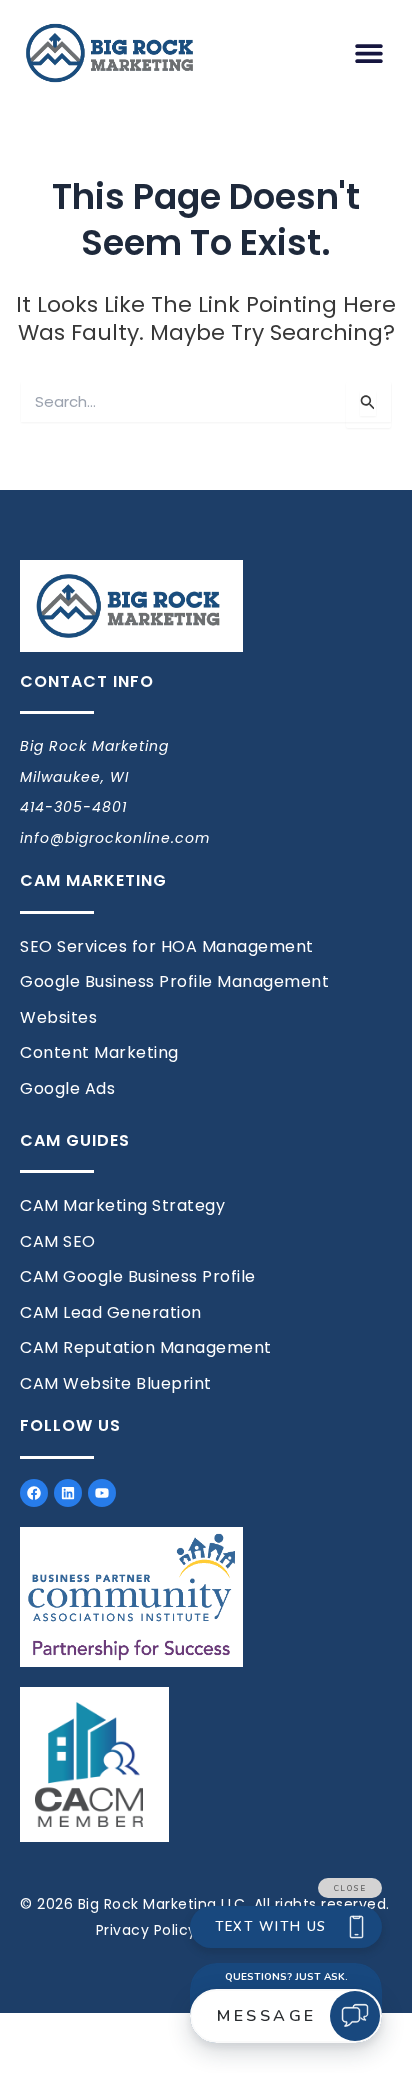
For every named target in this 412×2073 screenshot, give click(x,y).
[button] (369, 53)
